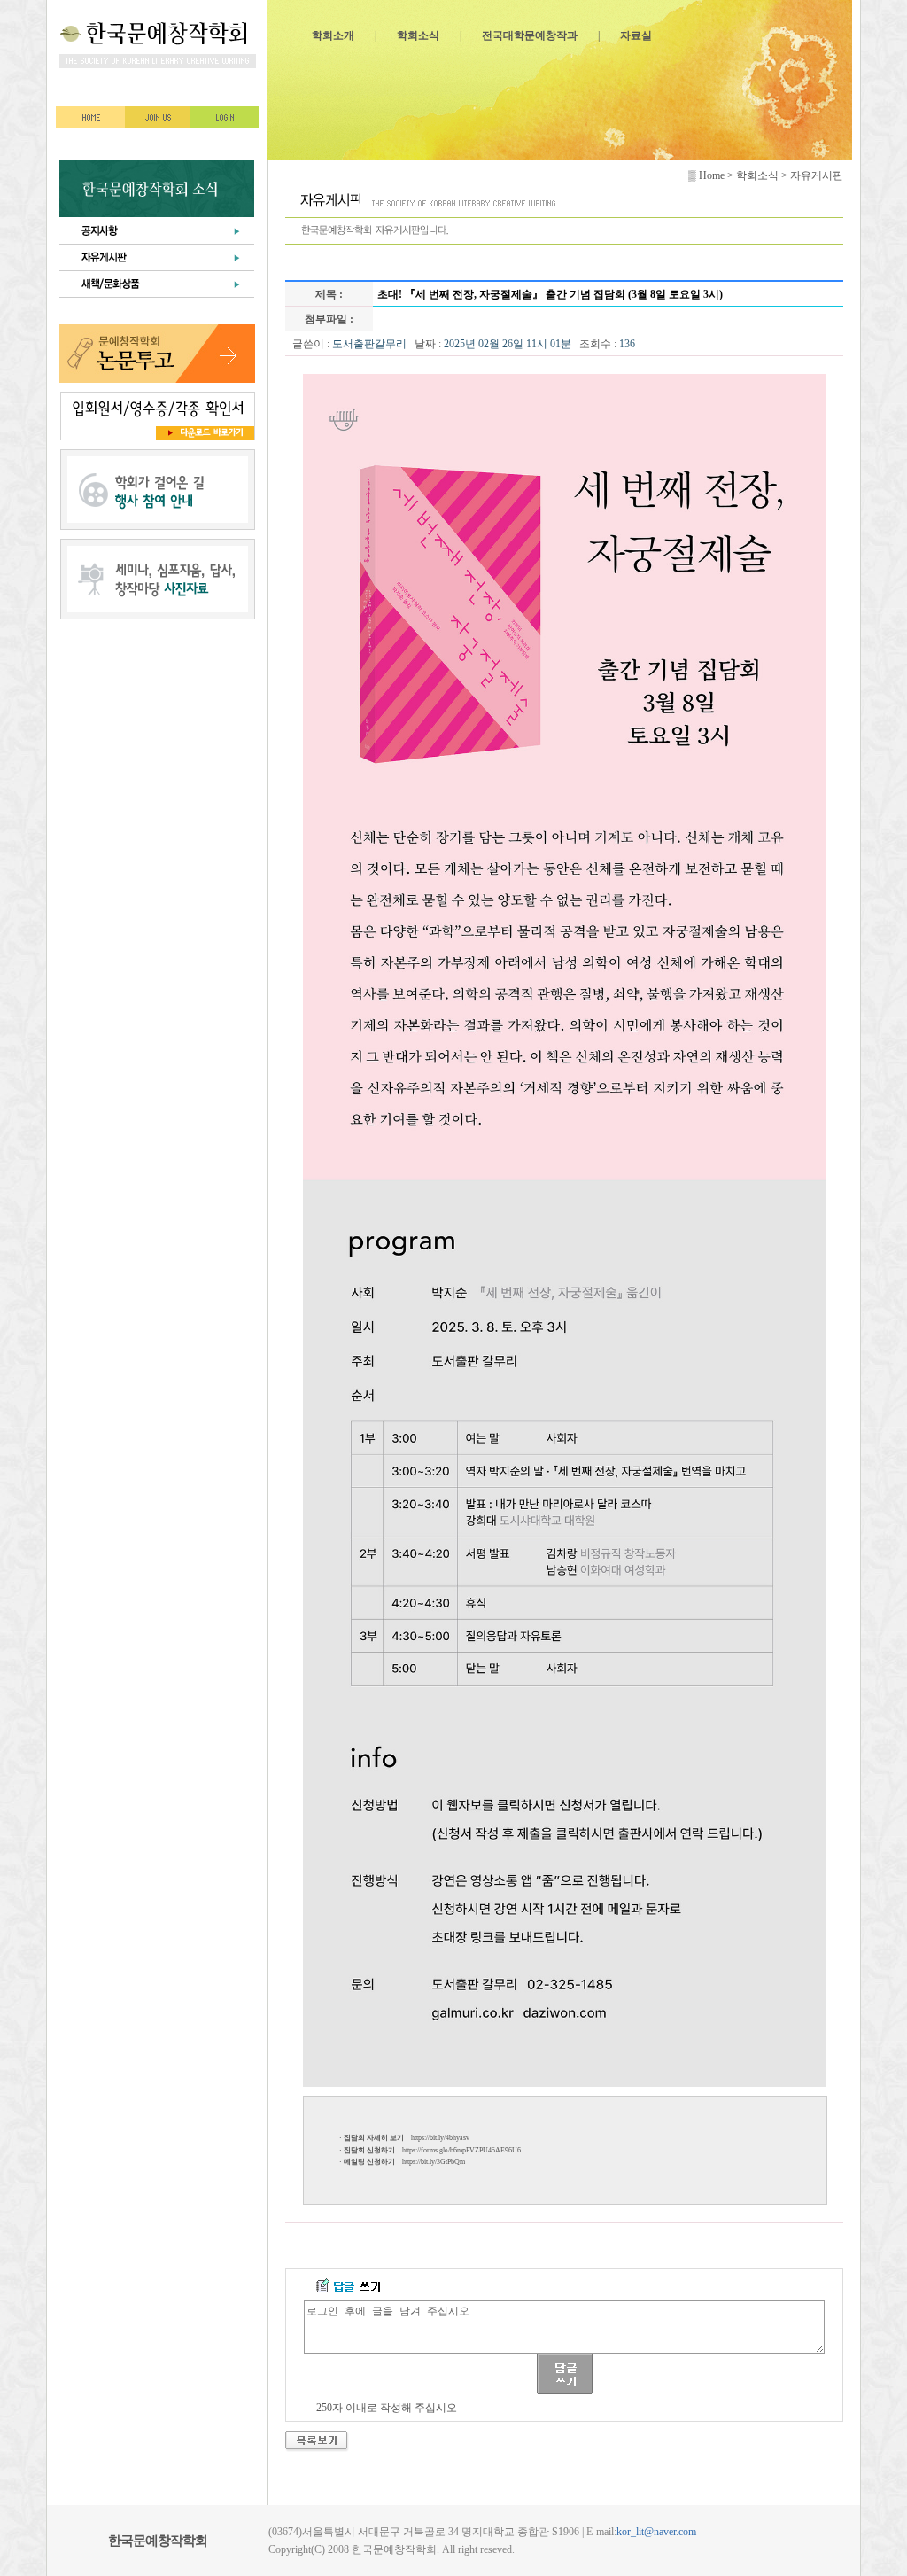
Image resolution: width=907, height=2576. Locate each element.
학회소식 (418, 35)
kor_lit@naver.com (656, 2532)
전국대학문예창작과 (530, 35)
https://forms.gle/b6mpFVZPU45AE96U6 (461, 2150)
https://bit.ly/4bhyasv (440, 2138)
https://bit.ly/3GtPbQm (434, 2162)
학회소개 (333, 35)
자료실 (636, 35)
